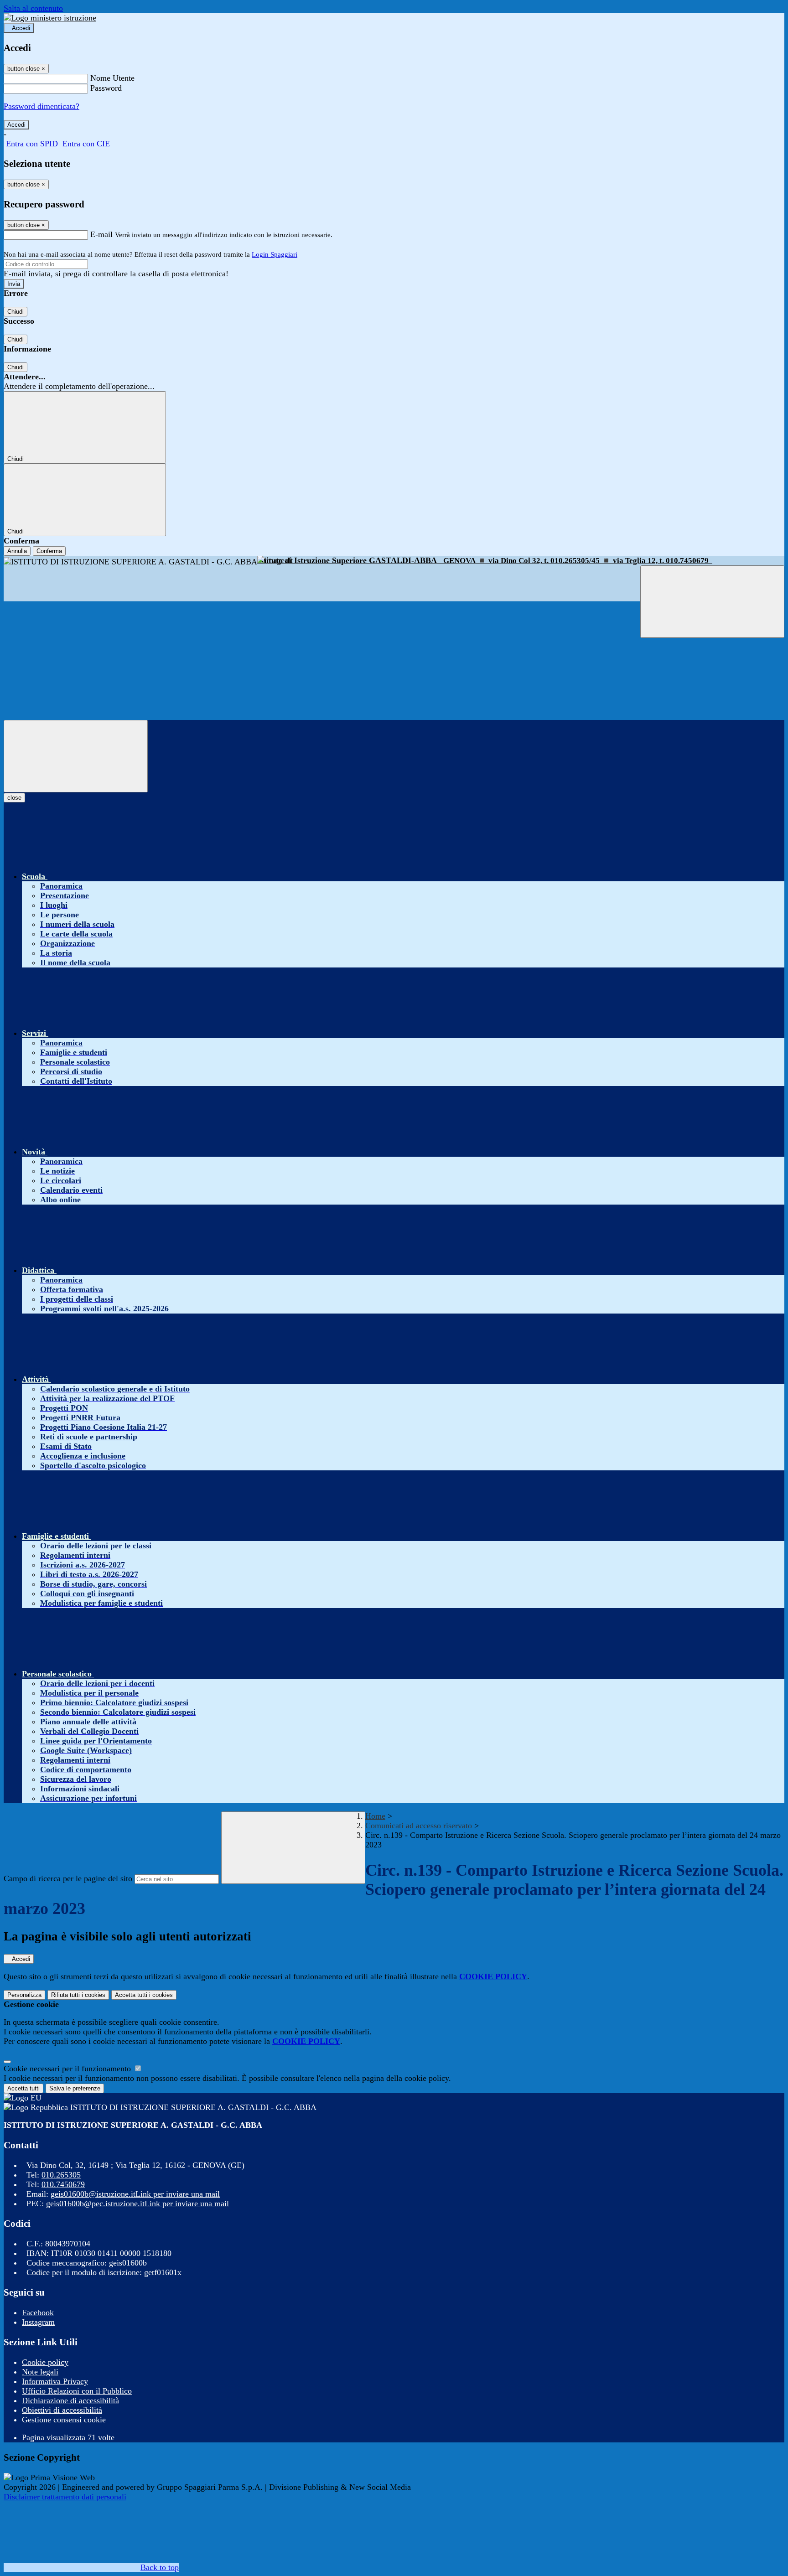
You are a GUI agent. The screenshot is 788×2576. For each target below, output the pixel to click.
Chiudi (16, 312)
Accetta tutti (144, 1995)
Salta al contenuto (33, 8)
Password (106, 88)
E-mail (101, 234)
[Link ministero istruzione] (50, 18)
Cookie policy (45, 2362)
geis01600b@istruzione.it (135, 2194)
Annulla (17, 551)
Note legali (40, 2372)
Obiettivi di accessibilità (62, 2410)
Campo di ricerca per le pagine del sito (68, 1878)
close (14, 798)
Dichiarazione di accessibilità (70, 2400)
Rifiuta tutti (78, 1995)
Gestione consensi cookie (64, 2420)
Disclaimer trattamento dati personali (65, 2497)
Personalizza (24, 1995)
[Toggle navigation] (76, 756)
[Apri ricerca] (712, 602)
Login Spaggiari (275, 254)
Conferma (49, 551)
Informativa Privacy (55, 2381)
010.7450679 (63, 2184)
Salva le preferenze (75, 2088)
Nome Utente (112, 78)
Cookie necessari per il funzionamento (68, 2069)
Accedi (21, 28)
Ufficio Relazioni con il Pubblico (77, 2391)
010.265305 (61, 2175)
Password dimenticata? (41, 106)
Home (375, 1816)
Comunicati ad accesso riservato (419, 1826)
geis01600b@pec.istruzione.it (137, 2204)
